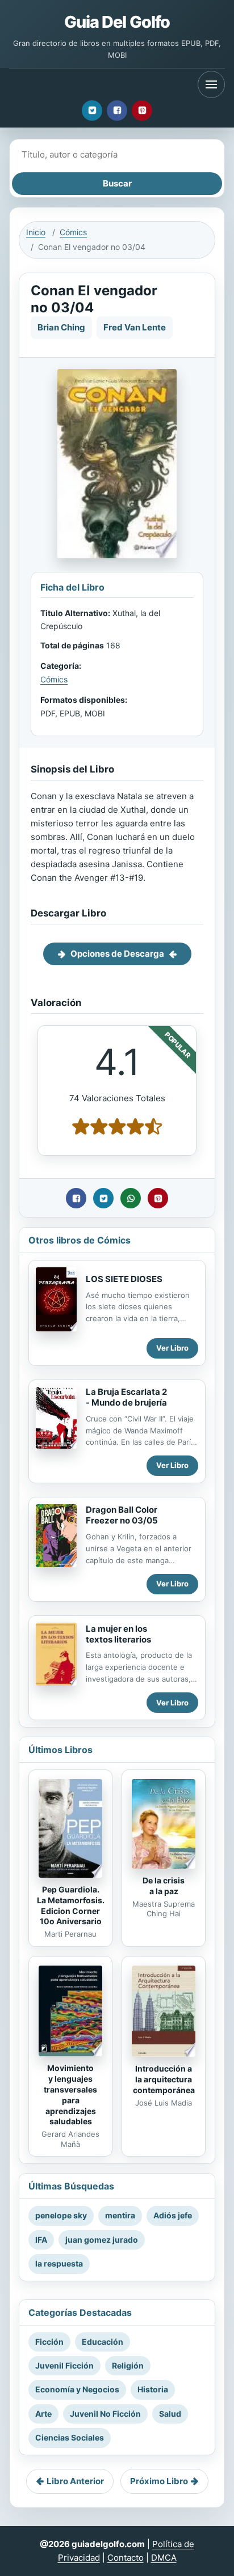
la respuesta (59, 2263)
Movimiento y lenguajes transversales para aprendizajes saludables (70, 2095)
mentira (120, 2215)
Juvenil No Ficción (105, 2414)
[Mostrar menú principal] (211, 84)
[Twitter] (92, 111)
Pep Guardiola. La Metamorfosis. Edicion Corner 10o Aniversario (71, 1906)
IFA (41, 2240)
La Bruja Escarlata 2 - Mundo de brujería (126, 1397)
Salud (170, 2414)
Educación (103, 2342)
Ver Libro (172, 1348)
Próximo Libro (159, 2481)
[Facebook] (117, 111)
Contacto (126, 2558)
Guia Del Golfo (117, 22)
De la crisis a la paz (164, 1886)
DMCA (164, 2558)
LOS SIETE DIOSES (124, 1279)
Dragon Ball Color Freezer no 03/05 (122, 1515)
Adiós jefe (173, 2215)
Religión (128, 2365)
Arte (43, 2414)
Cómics (73, 232)
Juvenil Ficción (64, 2365)
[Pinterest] (142, 111)
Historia (153, 2389)
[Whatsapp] (131, 1198)
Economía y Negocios (77, 2389)
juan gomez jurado (102, 2240)
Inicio (36, 232)
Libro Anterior (75, 2481)
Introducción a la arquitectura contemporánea (164, 2079)
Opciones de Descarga (117, 954)
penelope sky (61, 2215)
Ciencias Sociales (70, 2437)
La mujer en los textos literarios (118, 1634)
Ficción (49, 2342)
